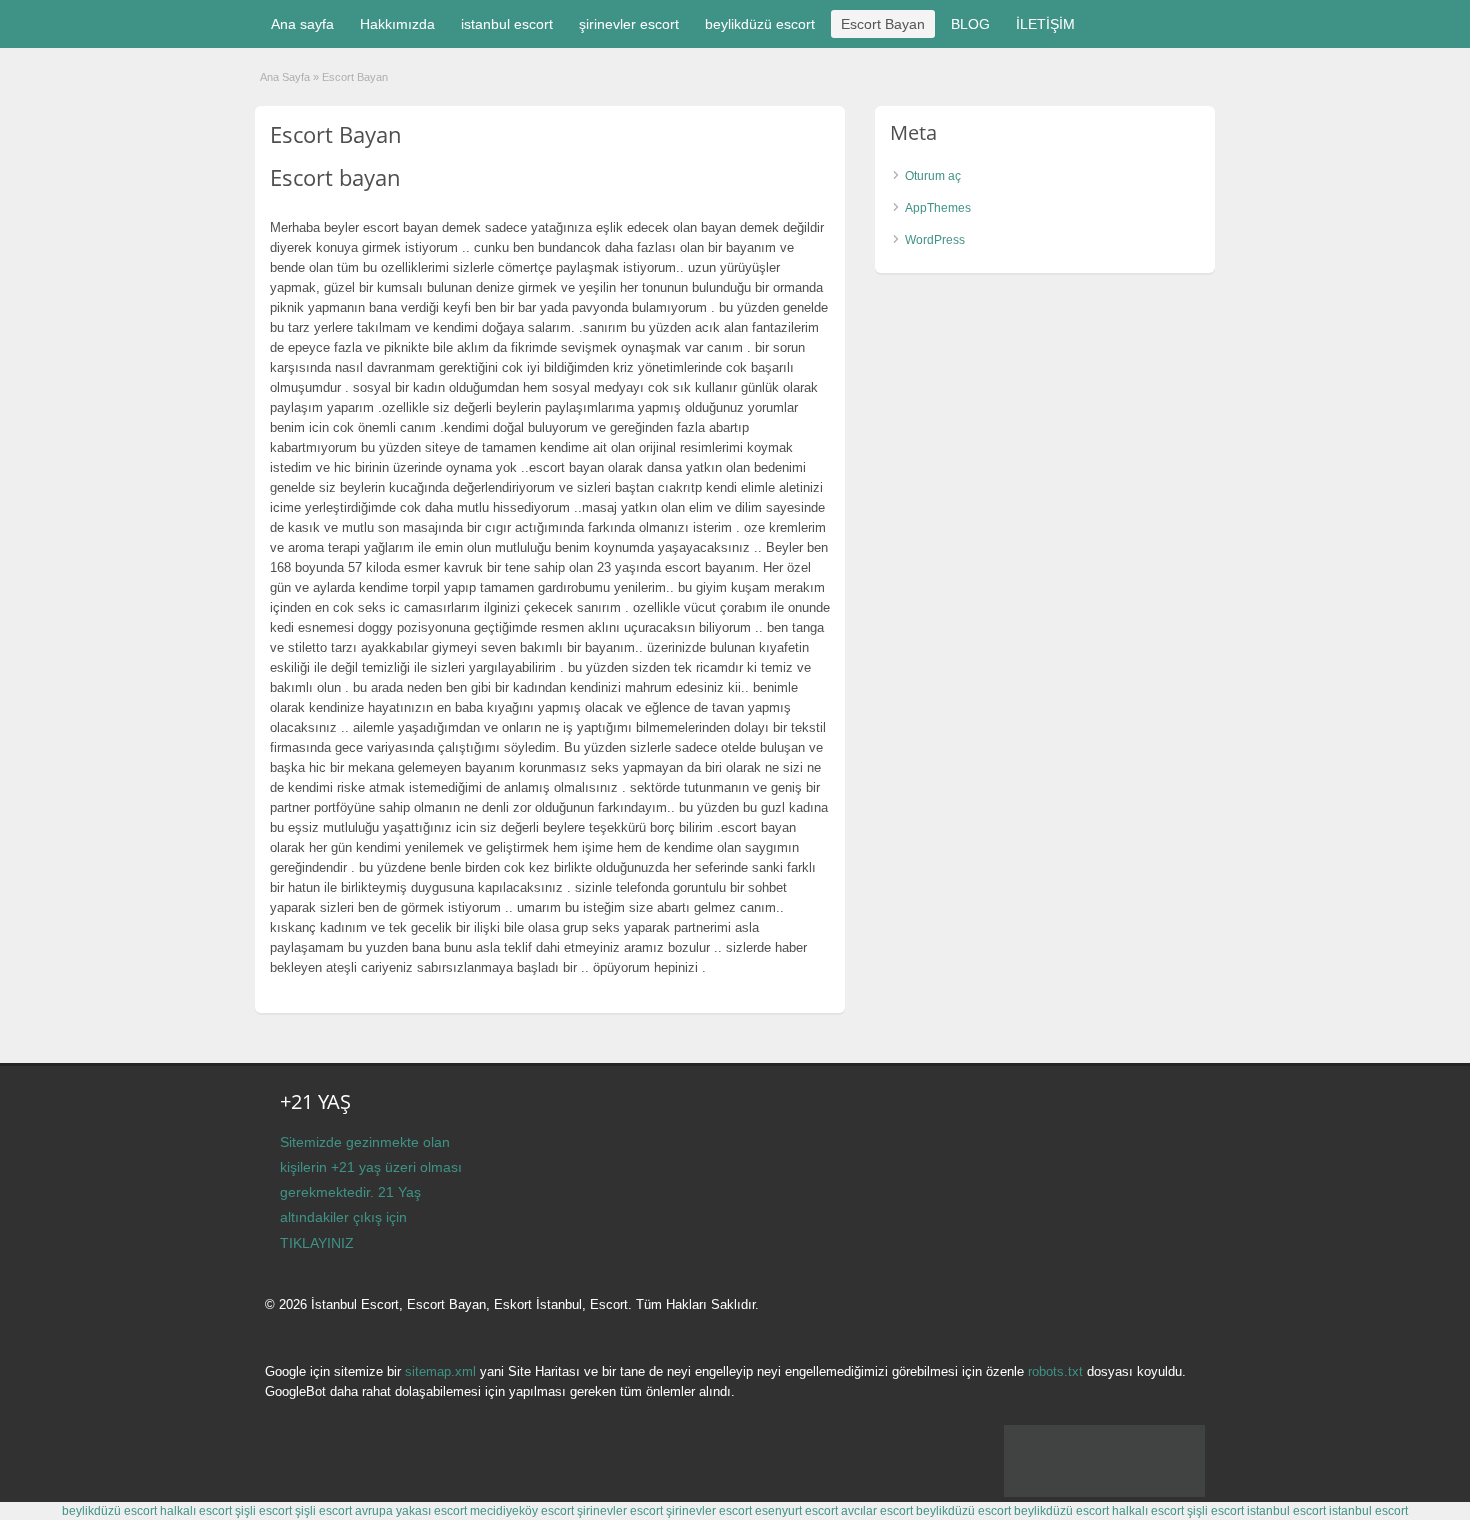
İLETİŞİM (1045, 24)
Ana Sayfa (285, 77)
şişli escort (263, 1511)
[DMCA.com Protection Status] (1104, 1493)
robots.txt (1055, 1371)
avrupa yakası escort (411, 1511)
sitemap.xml (440, 1371)
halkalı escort (196, 1511)
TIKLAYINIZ (317, 1243)
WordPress (935, 240)
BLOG (970, 24)
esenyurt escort (796, 1511)
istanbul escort (507, 24)
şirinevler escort (629, 24)
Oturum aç (933, 176)
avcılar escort (877, 1511)
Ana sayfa (302, 24)
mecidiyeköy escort (522, 1511)
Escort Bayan (883, 24)
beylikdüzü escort (760, 24)
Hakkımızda (397, 24)
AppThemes (938, 208)
